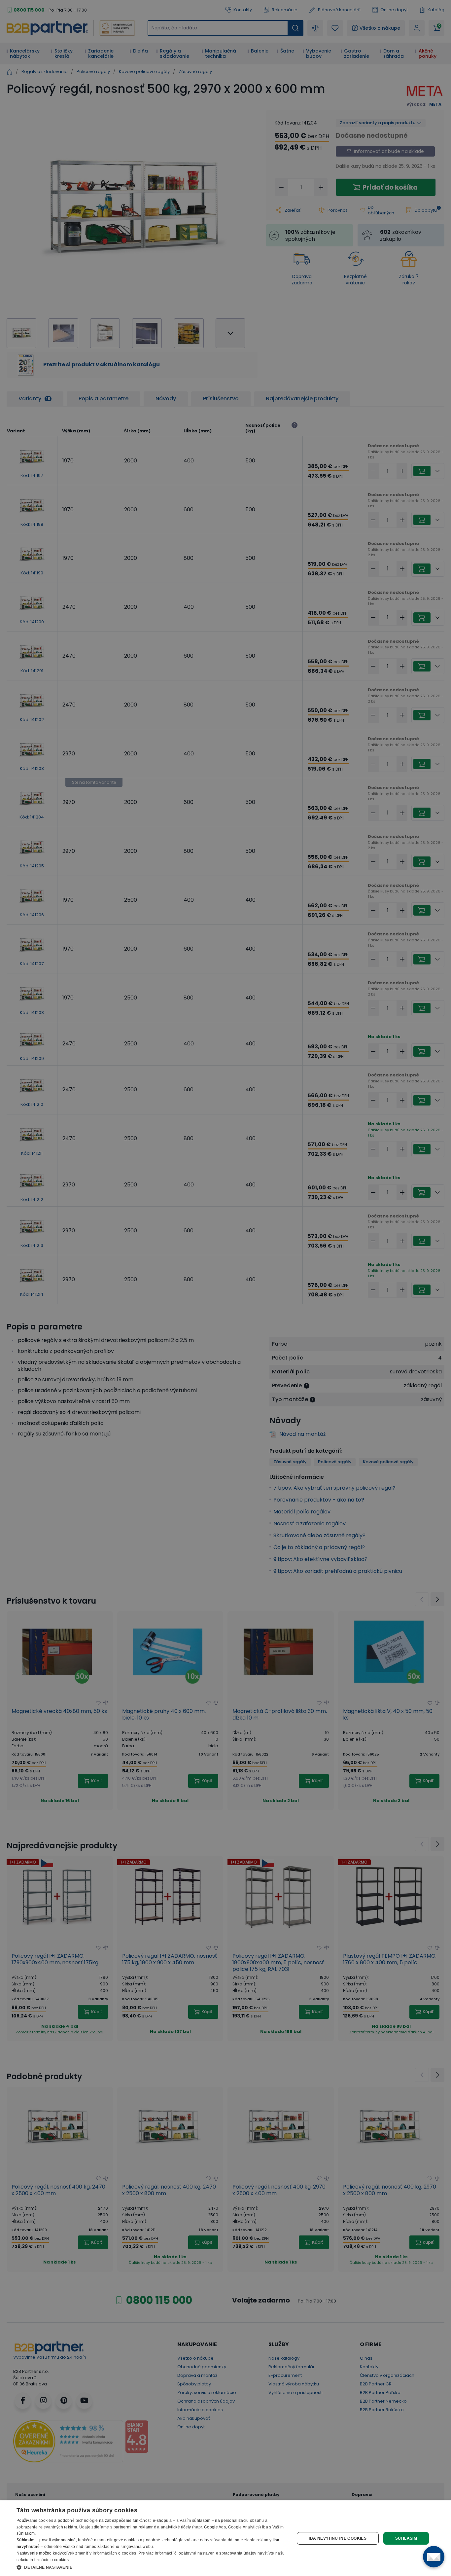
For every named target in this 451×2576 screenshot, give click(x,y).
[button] (151, 2567)
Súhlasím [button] (406, 2538)
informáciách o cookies (115, 2553)
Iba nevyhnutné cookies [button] (338, 2538)
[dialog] (225, 2538)
